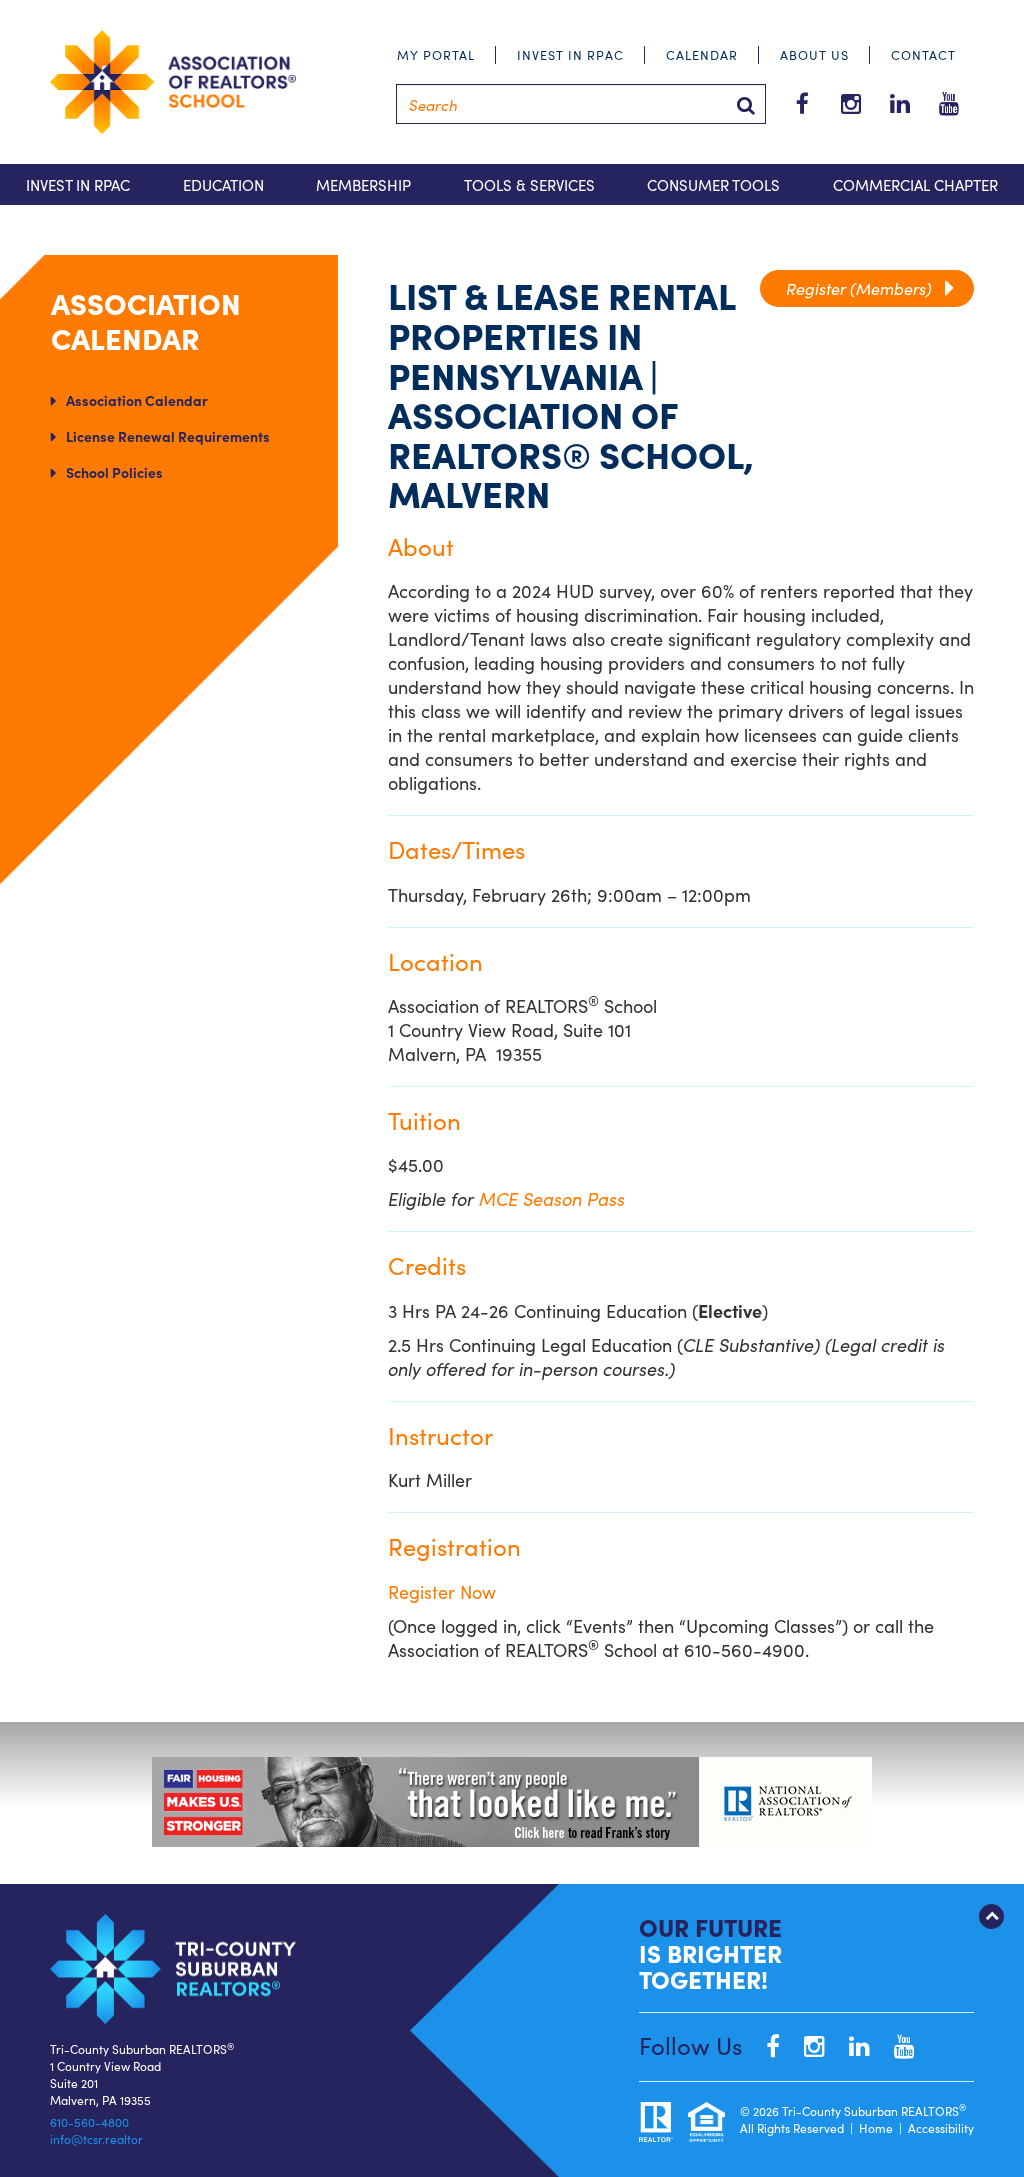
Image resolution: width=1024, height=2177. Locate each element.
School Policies (114, 472)
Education (223, 184)
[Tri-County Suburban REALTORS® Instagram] (804, 2044)
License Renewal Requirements (168, 436)
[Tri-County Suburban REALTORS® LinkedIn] (849, 2044)
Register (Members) (867, 288)
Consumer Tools (713, 184)
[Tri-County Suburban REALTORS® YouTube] (894, 2044)
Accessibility (941, 2127)
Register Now (442, 1591)
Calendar (702, 54)
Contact (923, 54)
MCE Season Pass (552, 1198)
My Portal (436, 54)
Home (876, 2127)
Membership (363, 184)
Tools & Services (529, 184)
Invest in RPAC (570, 54)
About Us (814, 54)
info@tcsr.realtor (96, 2138)
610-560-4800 (89, 2121)
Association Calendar (137, 400)
